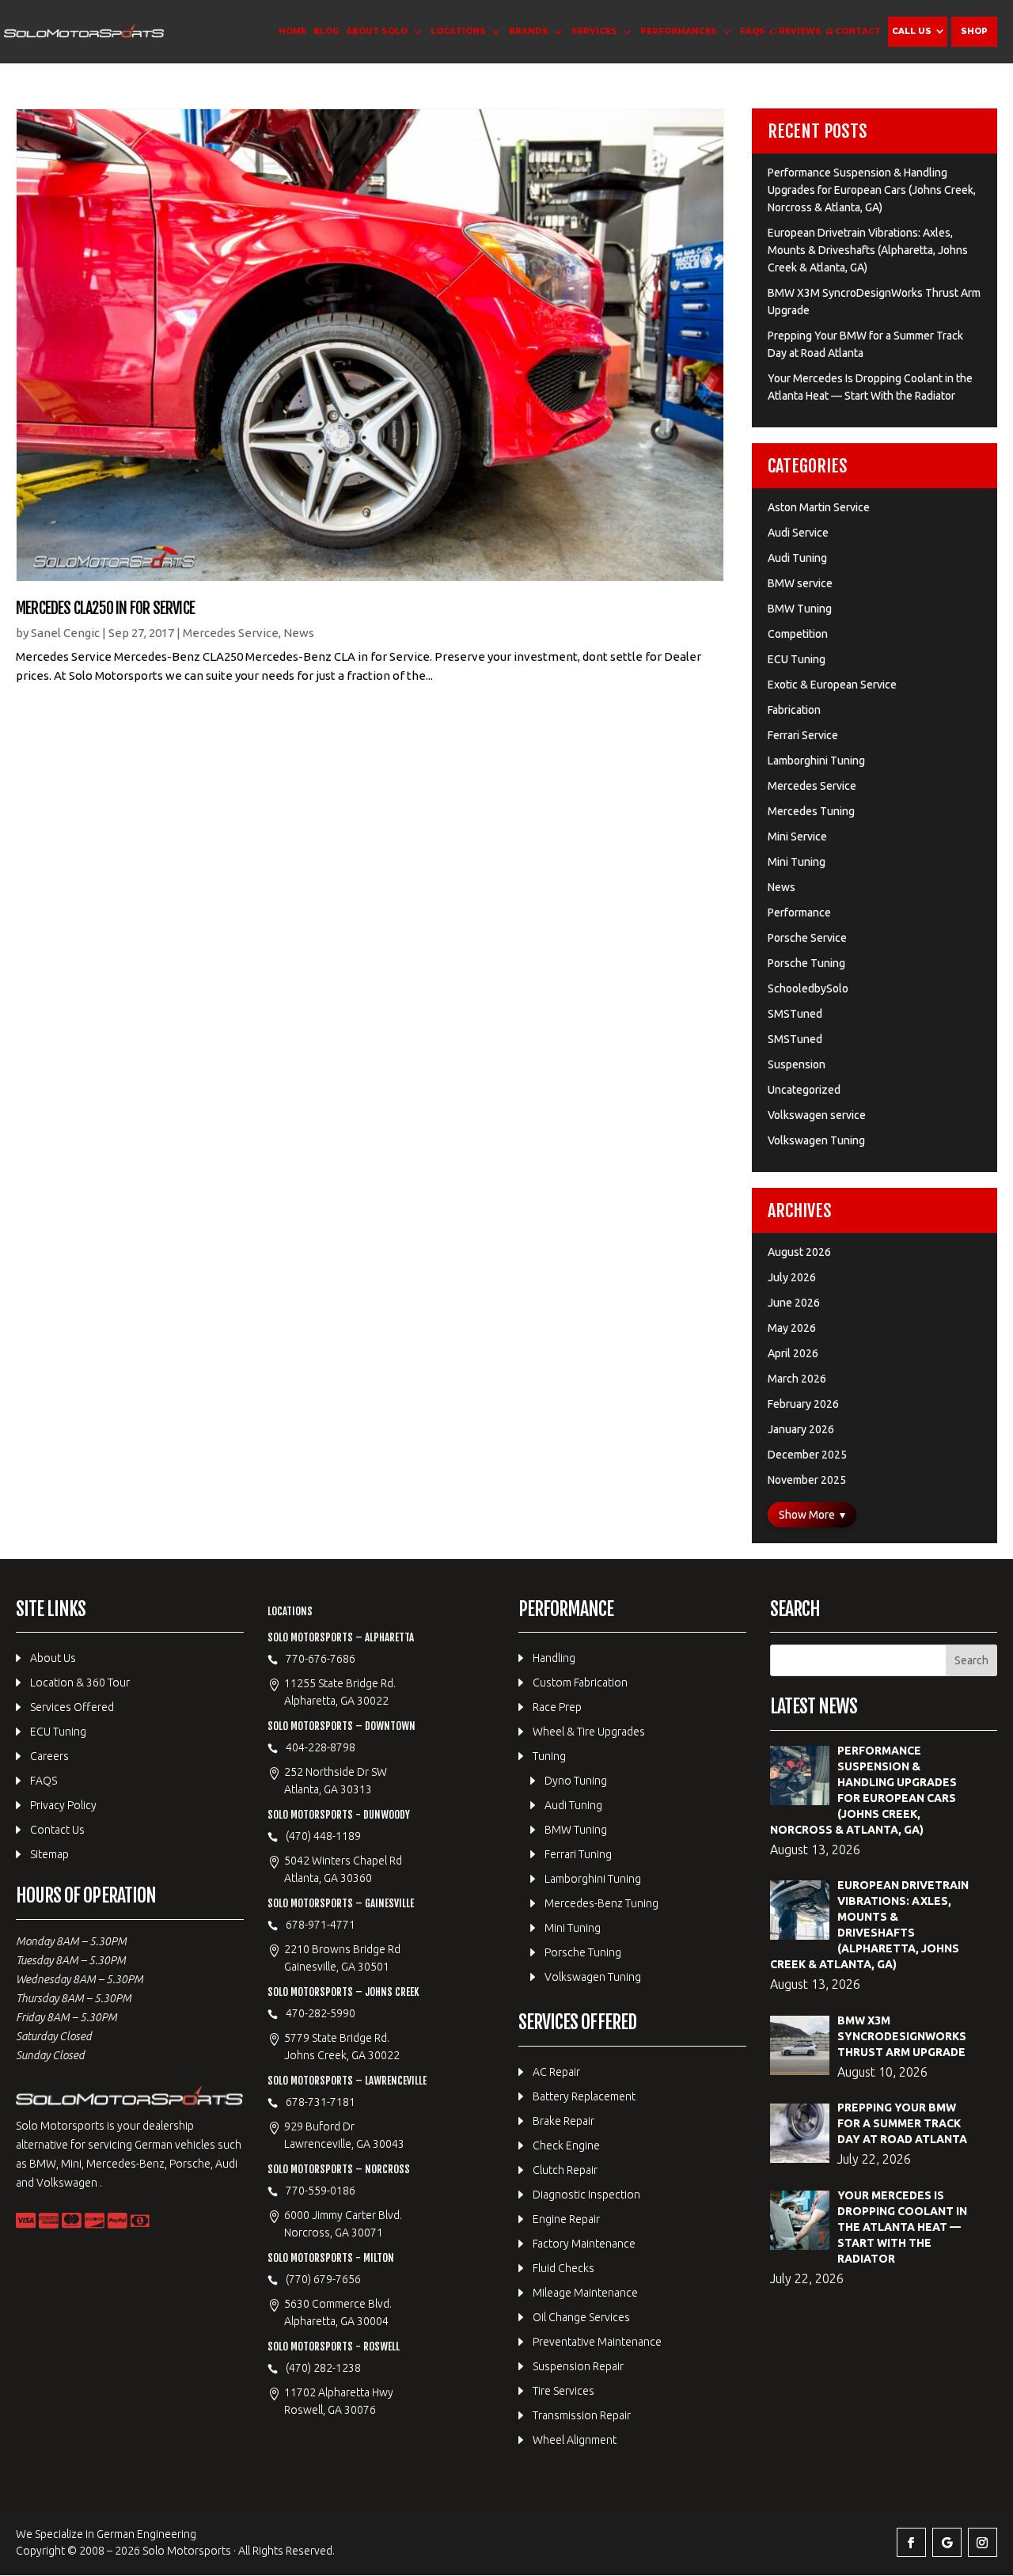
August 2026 (799, 1252)
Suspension (797, 1064)
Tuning (549, 1756)
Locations (458, 31)
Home (292, 31)
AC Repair (556, 2072)
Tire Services (563, 2391)
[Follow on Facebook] (911, 2542)
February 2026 (803, 1404)
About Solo (377, 31)
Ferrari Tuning (578, 1854)
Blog (326, 31)
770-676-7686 (321, 1659)
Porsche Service (807, 938)
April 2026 (793, 1353)
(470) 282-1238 (323, 2368)
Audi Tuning (797, 558)
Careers (49, 1756)
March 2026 (797, 1379)
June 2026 (794, 1303)
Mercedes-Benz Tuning (601, 1903)
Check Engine (566, 2145)
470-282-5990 (321, 2013)
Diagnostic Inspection (586, 2195)
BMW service (800, 583)
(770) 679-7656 (323, 2279)
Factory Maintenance (584, 2244)
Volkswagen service (817, 1115)
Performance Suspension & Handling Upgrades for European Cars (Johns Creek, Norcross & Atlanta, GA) (872, 190)
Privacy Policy (63, 1805)
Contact (858, 31)
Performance (799, 912)
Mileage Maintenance (585, 2293)
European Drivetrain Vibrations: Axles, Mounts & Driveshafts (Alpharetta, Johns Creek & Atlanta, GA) (868, 250)
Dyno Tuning (576, 1781)
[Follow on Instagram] (983, 2542)
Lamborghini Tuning (816, 761)
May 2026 (792, 1328)
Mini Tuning (797, 862)
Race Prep (557, 1707)
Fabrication (794, 710)
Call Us (912, 31)
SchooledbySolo (808, 988)
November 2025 (807, 1480)
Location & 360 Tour (80, 1683)
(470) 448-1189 (323, 1836)
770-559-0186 (321, 2191)
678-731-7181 (321, 2102)
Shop (974, 31)
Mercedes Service (231, 633)
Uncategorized (804, 1090)
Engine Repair (566, 2219)
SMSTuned (795, 1014)
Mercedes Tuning (811, 811)
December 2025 (807, 1455)
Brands (529, 31)
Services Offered (72, 1707)
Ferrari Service (803, 735)
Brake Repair (563, 2121)
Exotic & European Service (832, 685)
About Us (53, 1658)
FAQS (753, 31)
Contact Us (57, 1830)
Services (594, 31)
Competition (798, 634)
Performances (679, 31)
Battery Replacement (584, 2096)
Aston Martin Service (819, 507)
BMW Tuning (800, 609)
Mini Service (797, 837)
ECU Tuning (797, 659)
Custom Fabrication (580, 1683)
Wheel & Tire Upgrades (589, 1732)
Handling (554, 1658)
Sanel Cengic (65, 633)
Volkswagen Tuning (816, 1140)
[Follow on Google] (947, 2542)
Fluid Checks (563, 2268)
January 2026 (801, 1429)
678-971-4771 (321, 1925)
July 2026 (792, 1277)
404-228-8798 (321, 1747)
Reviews (800, 31)
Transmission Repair (582, 2415)
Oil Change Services (581, 2317)
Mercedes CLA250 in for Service (105, 608)
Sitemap (49, 1854)
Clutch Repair (565, 2170)
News (299, 633)
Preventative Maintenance (597, 2342)
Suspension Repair (578, 2366)
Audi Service (798, 533)
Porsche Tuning (806, 963)
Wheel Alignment (575, 2440)
